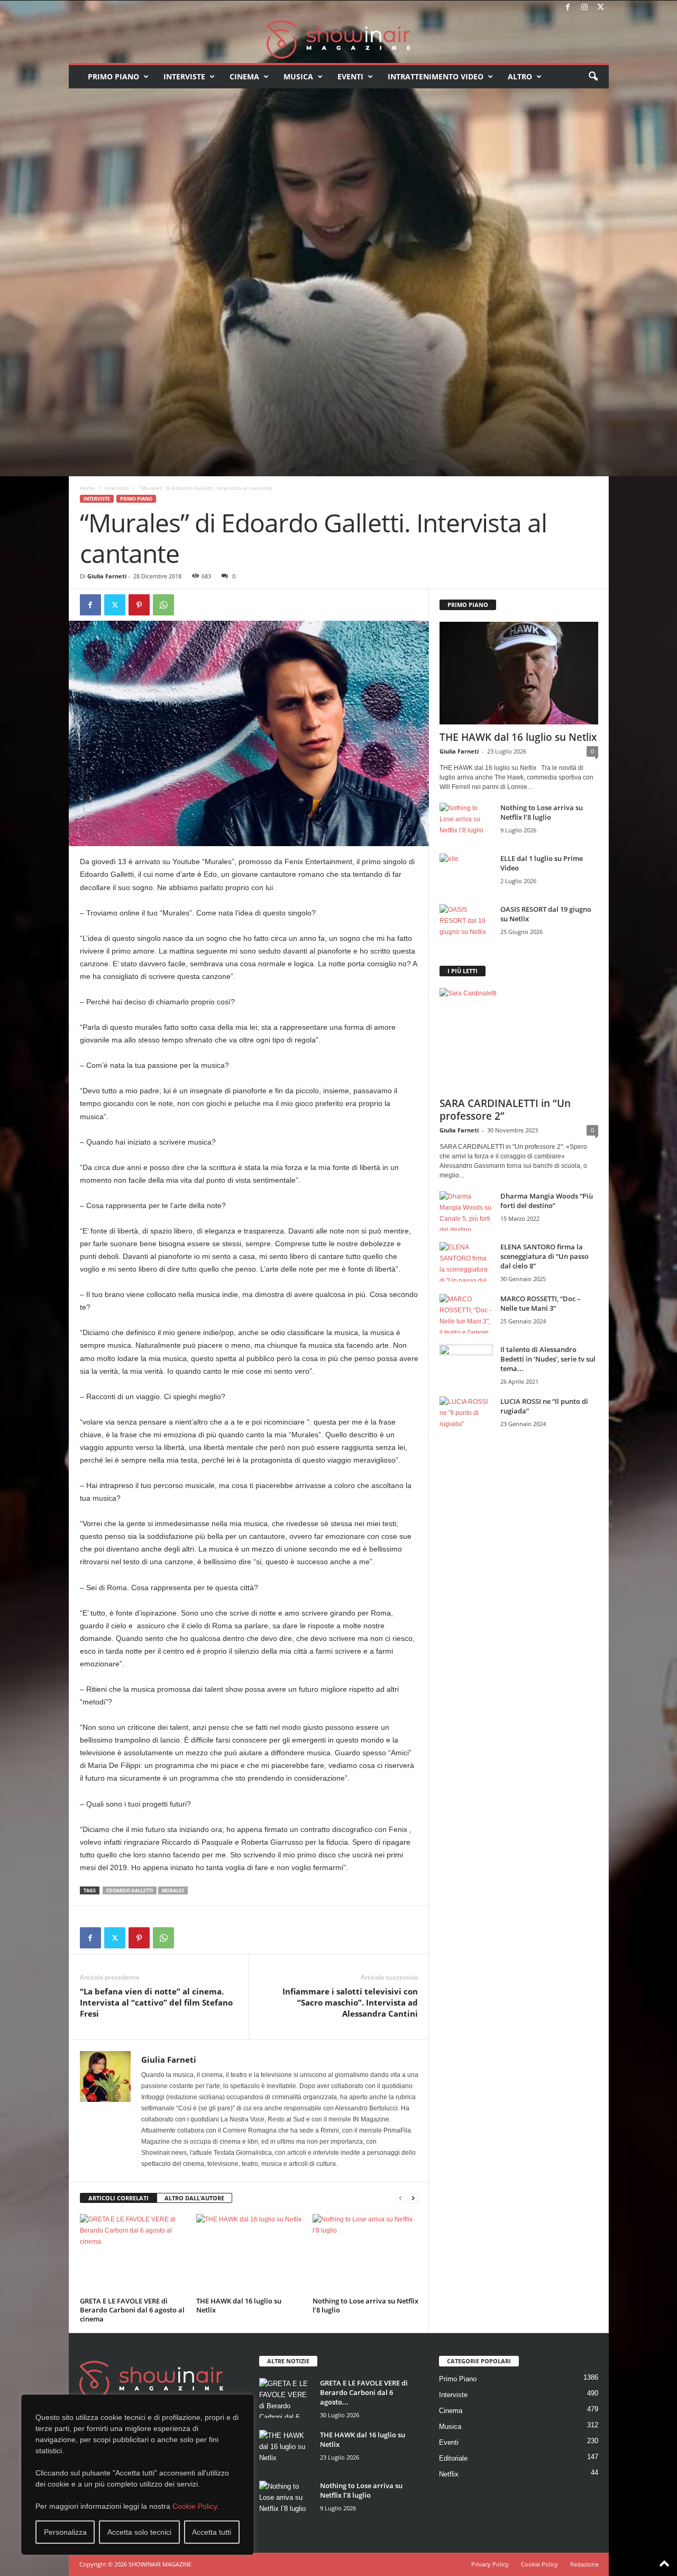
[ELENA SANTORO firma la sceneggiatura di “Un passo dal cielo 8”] (466, 1262)
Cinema (244, 76)
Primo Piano (113, 76)
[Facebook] (568, 8)
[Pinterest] (139, 605)
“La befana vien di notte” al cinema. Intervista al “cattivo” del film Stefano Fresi (156, 2002)
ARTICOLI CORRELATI (118, 2198)
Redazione (584, 2564)
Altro (520, 76)
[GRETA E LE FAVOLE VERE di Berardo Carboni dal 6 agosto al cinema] (133, 2254)
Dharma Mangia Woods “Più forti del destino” (547, 1201)
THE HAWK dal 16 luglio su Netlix (239, 2305)
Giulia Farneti (107, 576)
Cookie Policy (195, 2506)
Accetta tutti (212, 2532)
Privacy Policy (490, 2564)
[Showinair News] (339, 39)
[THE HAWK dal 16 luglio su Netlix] (249, 2254)
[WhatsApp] (163, 605)
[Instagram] (584, 8)
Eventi (350, 76)
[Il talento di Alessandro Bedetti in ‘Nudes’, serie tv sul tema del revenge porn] (466, 1367)
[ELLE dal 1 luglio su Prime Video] (466, 873)
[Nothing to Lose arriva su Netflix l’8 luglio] (365, 2254)
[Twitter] (601, 8)
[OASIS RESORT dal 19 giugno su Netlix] (466, 924)
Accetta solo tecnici (139, 2532)
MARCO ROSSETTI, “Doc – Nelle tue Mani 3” (541, 1303)
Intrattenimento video (436, 76)
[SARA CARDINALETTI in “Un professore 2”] (519, 1039)
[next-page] (413, 2198)
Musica (298, 76)
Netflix (449, 2474)
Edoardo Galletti (130, 1890)
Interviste (184, 76)
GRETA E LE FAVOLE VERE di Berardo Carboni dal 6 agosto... (364, 2392)
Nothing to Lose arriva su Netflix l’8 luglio (365, 2305)
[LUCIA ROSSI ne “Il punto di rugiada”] (466, 1416)
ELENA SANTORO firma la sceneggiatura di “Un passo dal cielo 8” (545, 1256)
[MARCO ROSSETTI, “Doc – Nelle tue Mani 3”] (466, 1314)
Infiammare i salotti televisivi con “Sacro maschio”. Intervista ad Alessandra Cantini (350, 2002)
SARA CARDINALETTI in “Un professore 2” (505, 1110)
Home (87, 488)
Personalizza (65, 2532)
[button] (593, 77)
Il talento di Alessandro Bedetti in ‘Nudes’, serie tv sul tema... (548, 1359)
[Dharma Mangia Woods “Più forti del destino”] (466, 1211)
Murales (173, 1890)
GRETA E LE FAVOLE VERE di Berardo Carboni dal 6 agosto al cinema (132, 2310)
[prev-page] (400, 2198)
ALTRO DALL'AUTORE (194, 2198)
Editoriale (453, 2458)
